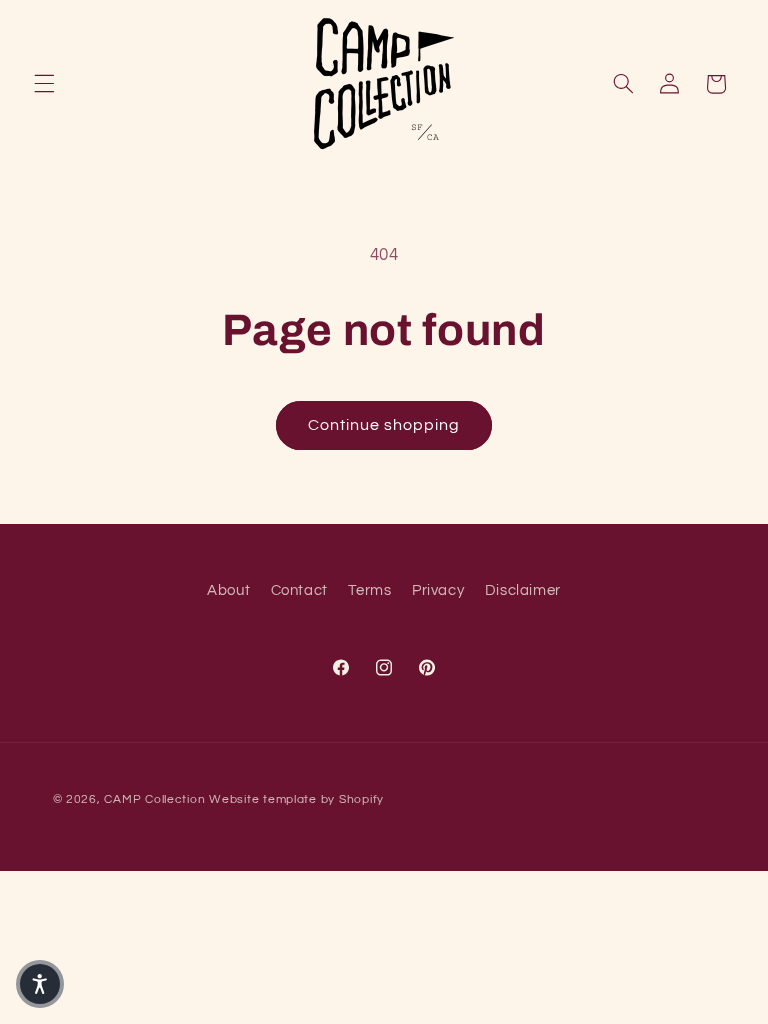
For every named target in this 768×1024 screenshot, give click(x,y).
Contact (299, 590)
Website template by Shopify (296, 799)
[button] (44, 84)
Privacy (438, 590)
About (228, 590)
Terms (369, 590)
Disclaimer (523, 590)
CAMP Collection (154, 799)
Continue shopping (384, 425)
